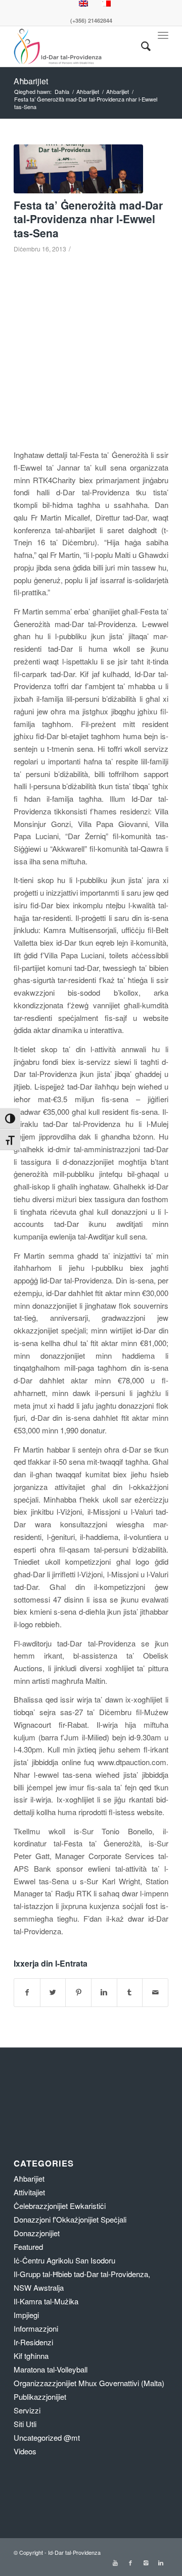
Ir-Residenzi (33, 2342)
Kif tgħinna (31, 2356)
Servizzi (27, 2410)
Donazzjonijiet (37, 2233)
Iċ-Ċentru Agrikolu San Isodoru (64, 2260)
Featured (28, 2247)
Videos (25, 2451)
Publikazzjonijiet (40, 2397)
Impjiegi (26, 2315)
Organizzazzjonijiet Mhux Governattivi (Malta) (89, 2383)
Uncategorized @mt (47, 2437)
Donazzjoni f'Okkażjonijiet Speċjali (70, 2219)
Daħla (62, 92)
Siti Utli (25, 2424)
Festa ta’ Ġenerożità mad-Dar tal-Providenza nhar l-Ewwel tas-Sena (88, 219)
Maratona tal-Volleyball (51, 2369)
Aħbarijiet (31, 81)
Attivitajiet (29, 2192)
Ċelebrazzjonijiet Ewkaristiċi (60, 2206)
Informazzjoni (36, 2328)
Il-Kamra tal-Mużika (46, 2301)
